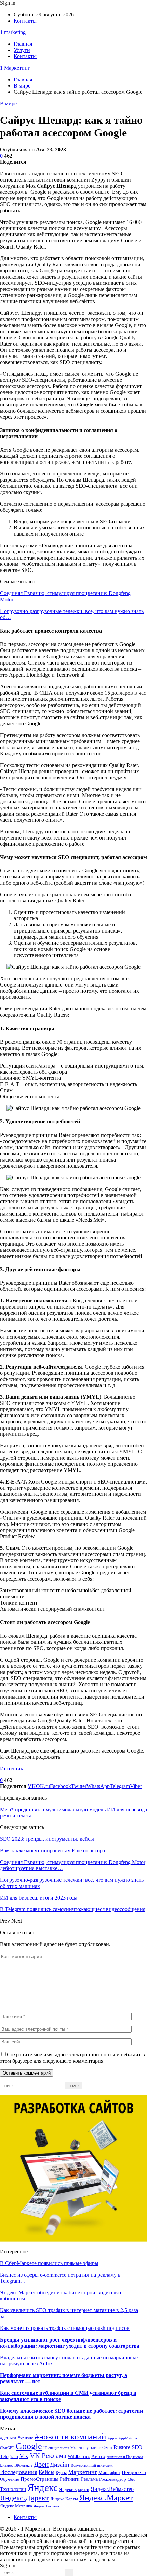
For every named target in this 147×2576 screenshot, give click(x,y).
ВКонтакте (23, 2465)
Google (29, 2446)
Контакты (25, 21)
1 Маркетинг (15, 68)
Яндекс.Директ (24, 2498)
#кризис (25, 2438)
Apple (112, 2438)
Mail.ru (76, 2448)
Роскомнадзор (113, 2479)
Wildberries (79, 2456)
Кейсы (46, 2472)
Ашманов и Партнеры (125, 2457)
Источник (12, 1768)
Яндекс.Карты (64, 2499)
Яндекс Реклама (46, 2506)
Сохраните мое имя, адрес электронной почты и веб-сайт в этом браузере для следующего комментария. (72, 2058)
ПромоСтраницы (39, 2479)
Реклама (89, 2479)
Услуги (22, 50)
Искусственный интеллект (92, 2465)
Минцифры (109, 2473)
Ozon (107, 2448)
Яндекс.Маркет (106, 2498)
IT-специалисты (56, 2448)
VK (24, 2456)
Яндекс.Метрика (16, 2506)
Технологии (13, 2489)
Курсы (61, 2473)
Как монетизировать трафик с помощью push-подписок (65, 2328)
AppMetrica (128, 2438)
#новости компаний (70, 2436)
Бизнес (6, 2465)
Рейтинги (70, 2479)
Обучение (10, 2479)
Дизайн (60, 2465)
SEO (137, 2447)
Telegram (9, 2457)
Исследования (19, 2472)
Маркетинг (83, 2472)
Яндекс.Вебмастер (112, 2489)
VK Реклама (48, 2456)
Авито (98, 2456)
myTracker (92, 2448)
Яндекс (43, 2487)
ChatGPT (7, 2448)
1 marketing (13, 32)
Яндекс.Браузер (74, 2490)
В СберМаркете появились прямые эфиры (49, 2263)
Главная (23, 44)
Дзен (41, 2464)
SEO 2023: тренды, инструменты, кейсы (47, 1839)
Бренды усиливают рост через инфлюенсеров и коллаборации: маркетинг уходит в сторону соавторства (70, 2343)
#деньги (8, 2438)
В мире (8, 103)
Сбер (132, 2479)
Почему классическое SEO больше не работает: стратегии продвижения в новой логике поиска (71, 2414)
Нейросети (134, 2472)
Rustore (122, 2447)
